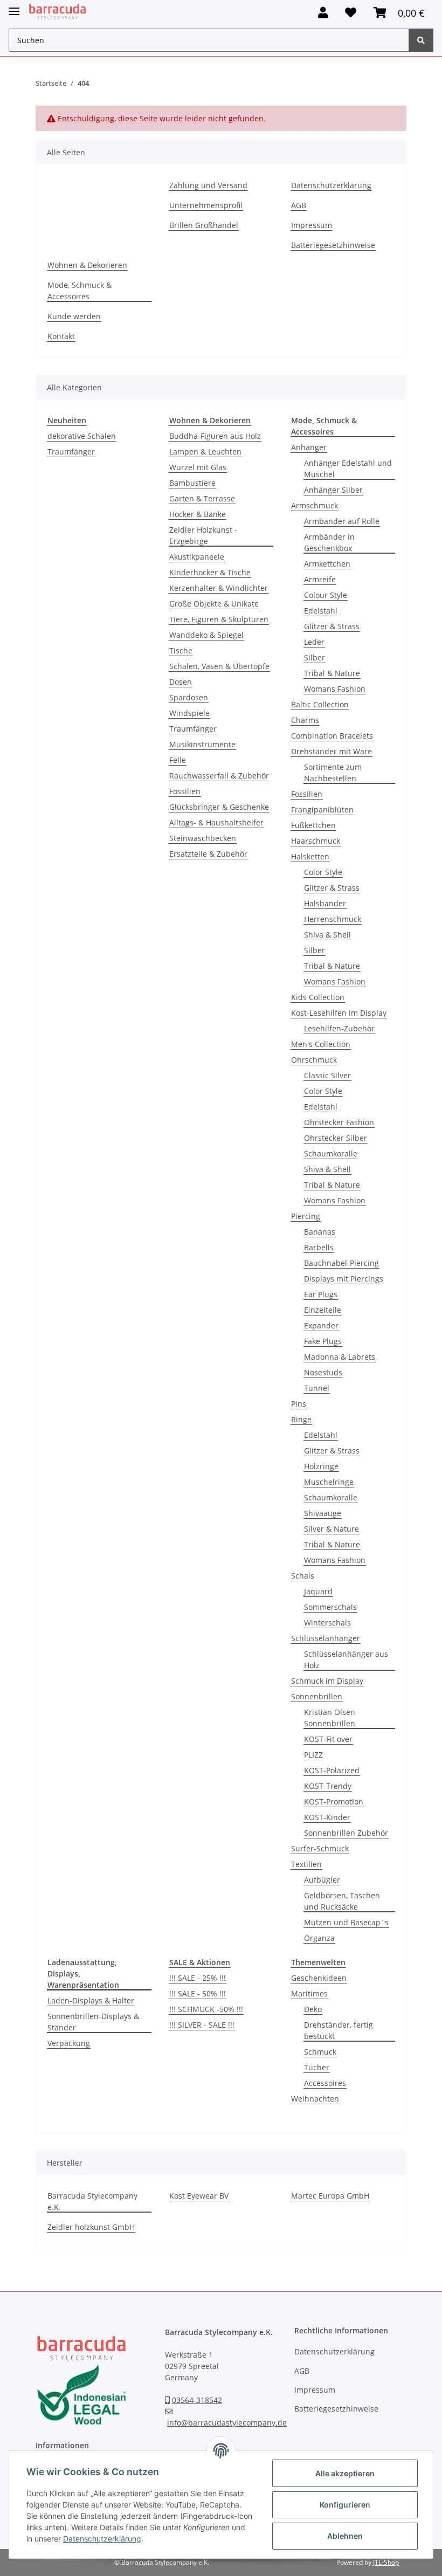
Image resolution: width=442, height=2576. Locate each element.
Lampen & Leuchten (205, 452)
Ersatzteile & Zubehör (208, 854)
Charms (305, 720)
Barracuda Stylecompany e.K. (92, 2201)
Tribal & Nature (332, 673)
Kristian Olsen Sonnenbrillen (330, 1718)
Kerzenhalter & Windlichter (219, 588)
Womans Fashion (335, 689)
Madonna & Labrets (340, 1357)
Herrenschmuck (333, 919)
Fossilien (185, 791)
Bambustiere (192, 483)
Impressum (312, 225)
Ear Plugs (321, 1294)
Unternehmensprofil (206, 205)
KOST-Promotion (334, 1802)
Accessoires (325, 2083)
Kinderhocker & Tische (210, 572)
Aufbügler (322, 1880)
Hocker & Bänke (198, 514)
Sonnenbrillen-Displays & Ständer (93, 2022)
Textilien (306, 1864)
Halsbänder (325, 903)
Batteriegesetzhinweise (333, 245)
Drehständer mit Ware (331, 751)
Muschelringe (329, 1482)
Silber (315, 657)
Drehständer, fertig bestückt (339, 2030)
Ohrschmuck (314, 1060)
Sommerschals (330, 1607)
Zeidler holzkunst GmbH (91, 2227)
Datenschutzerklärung (331, 185)
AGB (299, 205)
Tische (181, 650)
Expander (321, 1325)
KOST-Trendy (328, 1786)
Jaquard (318, 1591)
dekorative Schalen (82, 436)
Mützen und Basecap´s (346, 1922)
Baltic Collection (320, 704)
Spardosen (189, 697)
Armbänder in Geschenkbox (329, 542)
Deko (313, 2009)
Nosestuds (323, 1372)
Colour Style (326, 595)
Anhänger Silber (333, 490)
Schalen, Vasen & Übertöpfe (219, 666)
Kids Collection (318, 997)
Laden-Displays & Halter (91, 2000)
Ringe (301, 1419)
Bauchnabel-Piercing (341, 1263)
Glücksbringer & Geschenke (219, 807)
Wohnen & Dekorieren (87, 265)
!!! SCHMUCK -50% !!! (206, 2009)
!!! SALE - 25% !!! (198, 1978)
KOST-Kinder (327, 1817)
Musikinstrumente (202, 744)
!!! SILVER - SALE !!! (202, 2025)
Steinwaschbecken (203, 838)
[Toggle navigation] (14, 7)
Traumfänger (71, 452)
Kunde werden (74, 316)
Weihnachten (315, 2099)
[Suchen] (421, 40)
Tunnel (317, 1388)
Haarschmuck (316, 841)
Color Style (323, 872)
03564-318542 (197, 2400)
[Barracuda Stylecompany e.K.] (57, 12)
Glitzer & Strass (332, 626)
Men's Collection (321, 1044)
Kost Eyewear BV (199, 2196)
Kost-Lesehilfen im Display (339, 1013)
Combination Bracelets (332, 736)
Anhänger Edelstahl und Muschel (348, 469)
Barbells (319, 1247)
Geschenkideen (319, 1978)
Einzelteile (323, 1310)
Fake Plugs (323, 1341)
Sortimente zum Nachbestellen (333, 773)
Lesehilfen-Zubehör (339, 1028)
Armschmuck (315, 505)
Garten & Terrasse (202, 498)
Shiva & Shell (327, 935)
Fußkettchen (313, 825)
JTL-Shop (386, 2562)
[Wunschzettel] (351, 13)
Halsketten (310, 856)
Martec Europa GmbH (330, 2196)
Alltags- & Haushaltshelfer (216, 822)
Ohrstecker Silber (336, 1138)
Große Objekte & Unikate (214, 604)
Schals (303, 1576)
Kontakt (61, 336)
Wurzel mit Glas (198, 467)
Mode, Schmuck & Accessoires (80, 291)
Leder (314, 642)
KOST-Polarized (332, 1770)
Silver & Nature (331, 1529)
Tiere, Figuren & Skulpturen (219, 619)
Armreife (320, 579)
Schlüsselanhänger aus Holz (346, 1659)
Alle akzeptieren (345, 2473)
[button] (323, 13)
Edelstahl (321, 611)
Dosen (181, 682)
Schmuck (320, 2052)
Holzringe (321, 1466)
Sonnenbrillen (317, 1696)
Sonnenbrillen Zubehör (346, 1833)
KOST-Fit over (328, 1739)
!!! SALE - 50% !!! (198, 1993)
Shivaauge (323, 1513)
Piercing (306, 1216)
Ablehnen (345, 2536)
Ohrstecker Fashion (339, 1122)
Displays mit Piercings (344, 1279)
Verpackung (69, 2043)
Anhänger (309, 447)
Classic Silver (327, 1075)
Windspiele (189, 713)
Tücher (317, 2067)
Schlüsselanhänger (326, 1638)
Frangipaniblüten (322, 810)
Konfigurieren (345, 2505)
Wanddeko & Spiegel (206, 635)
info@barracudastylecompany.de (227, 2423)
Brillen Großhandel (204, 225)
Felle (178, 760)
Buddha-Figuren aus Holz (215, 436)
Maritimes (309, 1993)
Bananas (320, 1232)
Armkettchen (327, 564)
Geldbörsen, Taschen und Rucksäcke (342, 1901)
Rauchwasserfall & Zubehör (219, 776)
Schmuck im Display (327, 1681)
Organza (319, 1938)
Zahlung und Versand (208, 185)
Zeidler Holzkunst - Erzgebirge (203, 535)
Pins (299, 1404)
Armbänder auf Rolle (342, 521)
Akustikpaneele (197, 557)
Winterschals (327, 1623)
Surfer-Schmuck (320, 1848)
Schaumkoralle (331, 1153)
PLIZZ (313, 1755)
